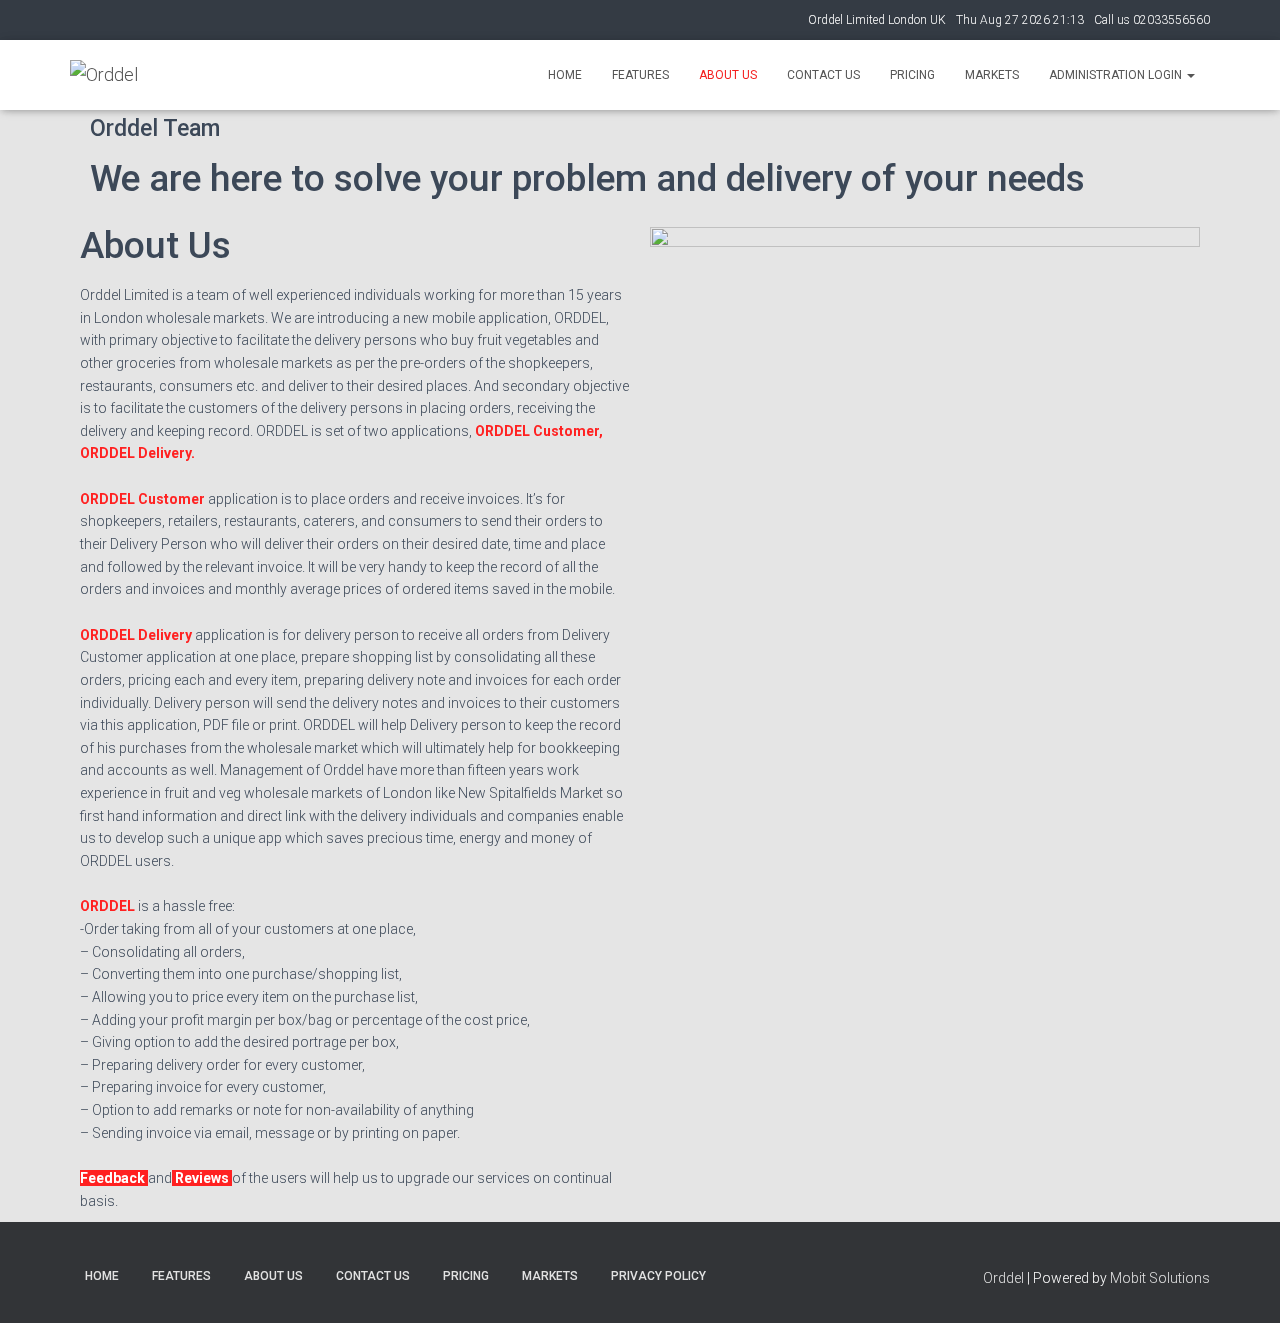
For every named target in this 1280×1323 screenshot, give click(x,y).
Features (640, 75)
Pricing (912, 75)
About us (728, 75)
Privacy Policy (658, 1276)
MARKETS (550, 1276)
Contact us (823, 75)
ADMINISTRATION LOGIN (1117, 75)
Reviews (202, 1178)
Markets (992, 75)
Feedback (114, 1178)
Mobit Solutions (1160, 1278)
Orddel (1003, 1278)
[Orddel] (104, 75)
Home (565, 75)
